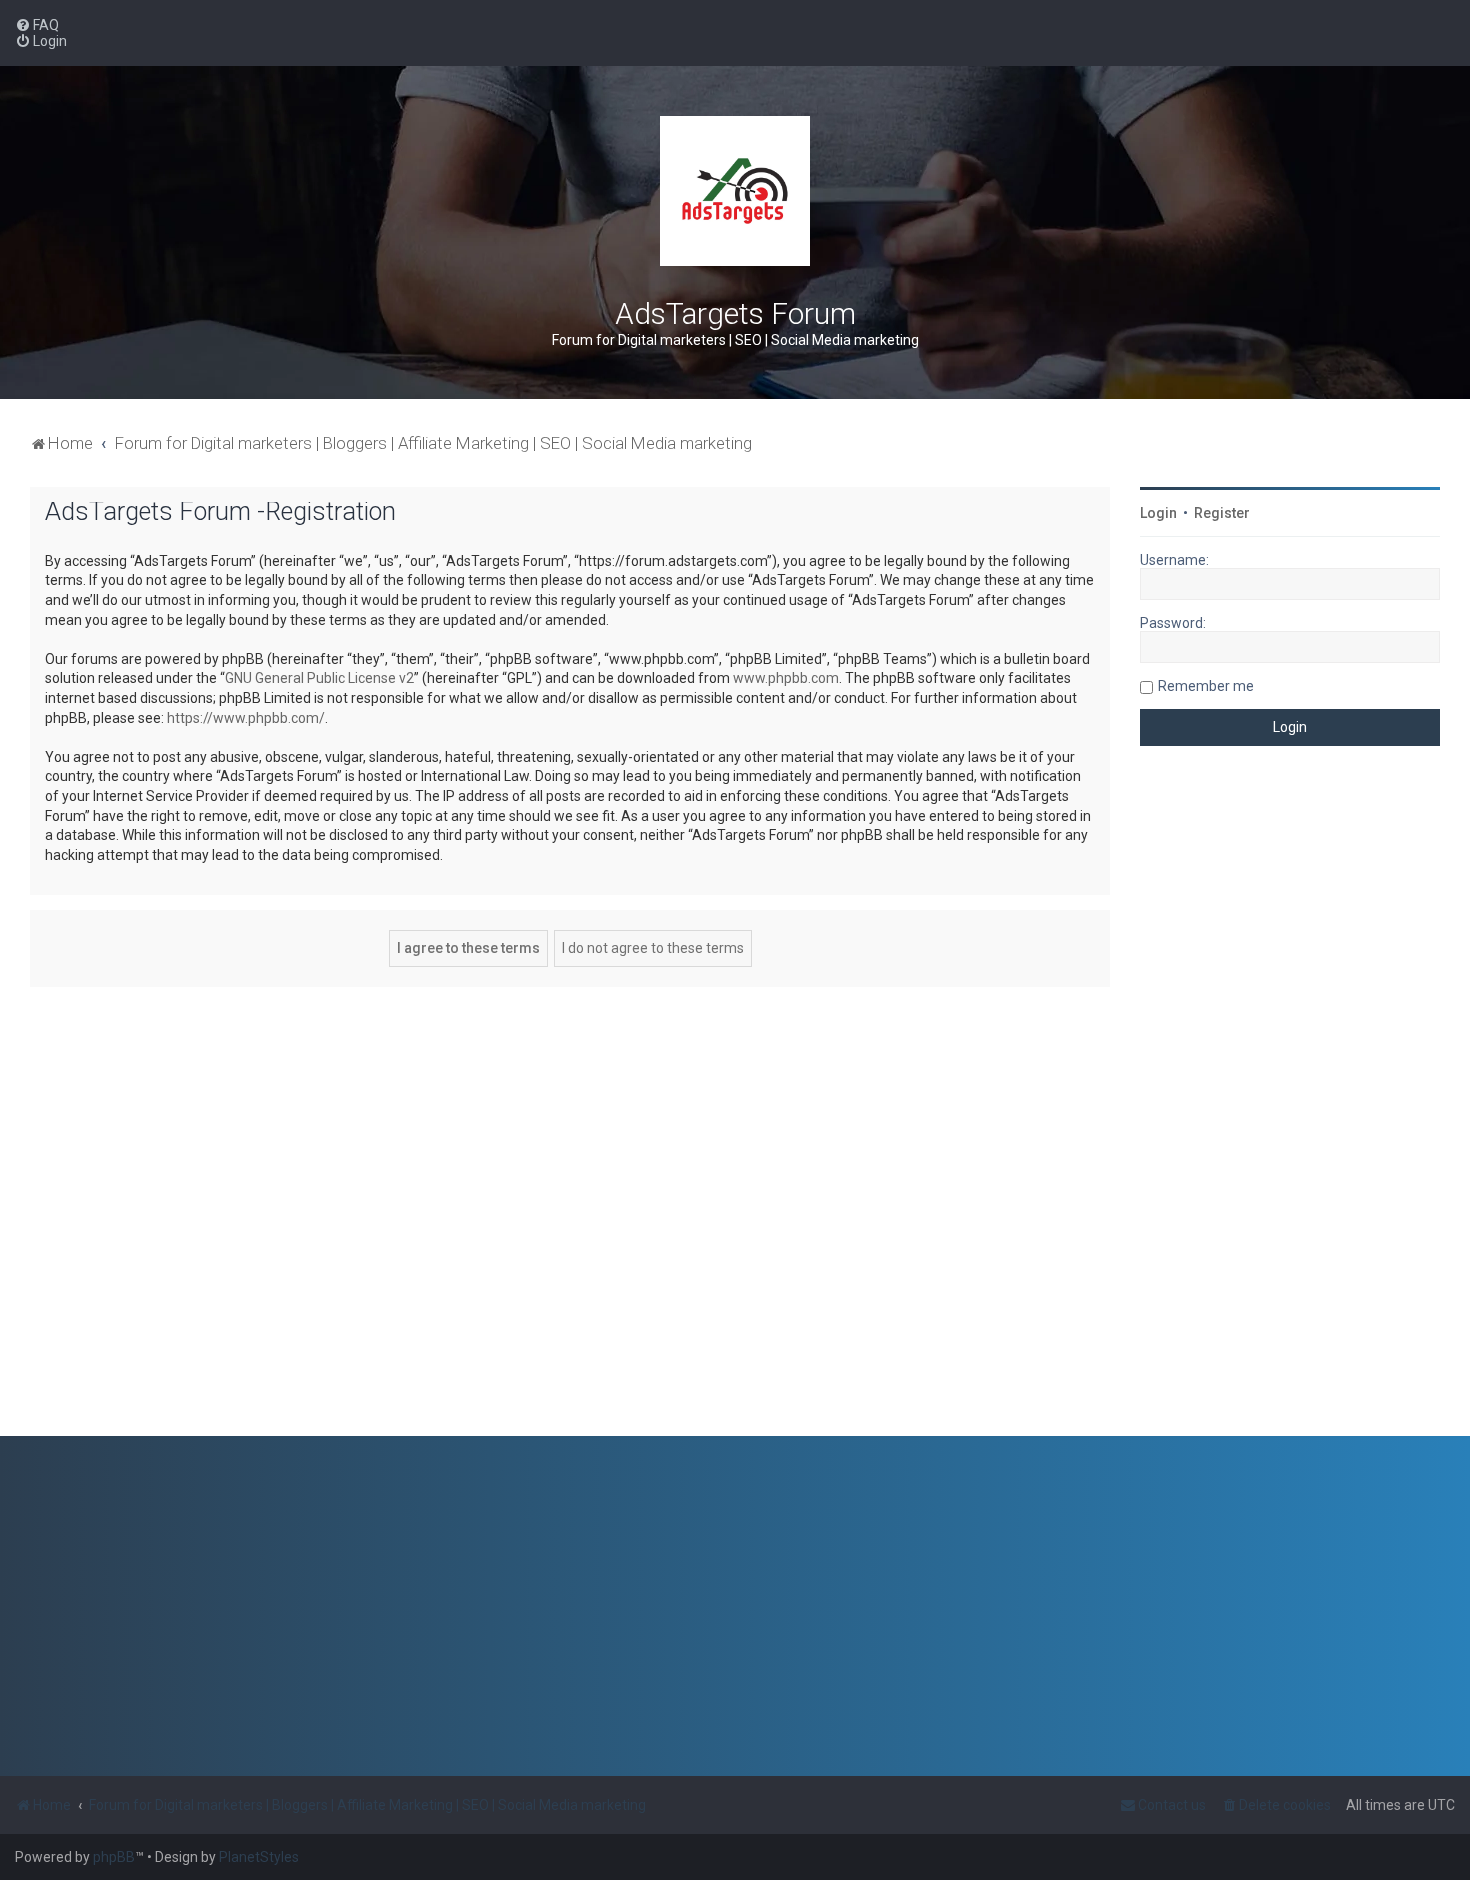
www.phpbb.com (786, 678)
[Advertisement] (1290, 1106)
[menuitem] (37, 25)
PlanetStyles (259, 1857)
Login (1158, 513)
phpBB (114, 1857)
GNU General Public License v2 (319, 678)
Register (1222, 513)
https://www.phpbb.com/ (246, 718)
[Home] (735, 191)
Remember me (1206, 686)
